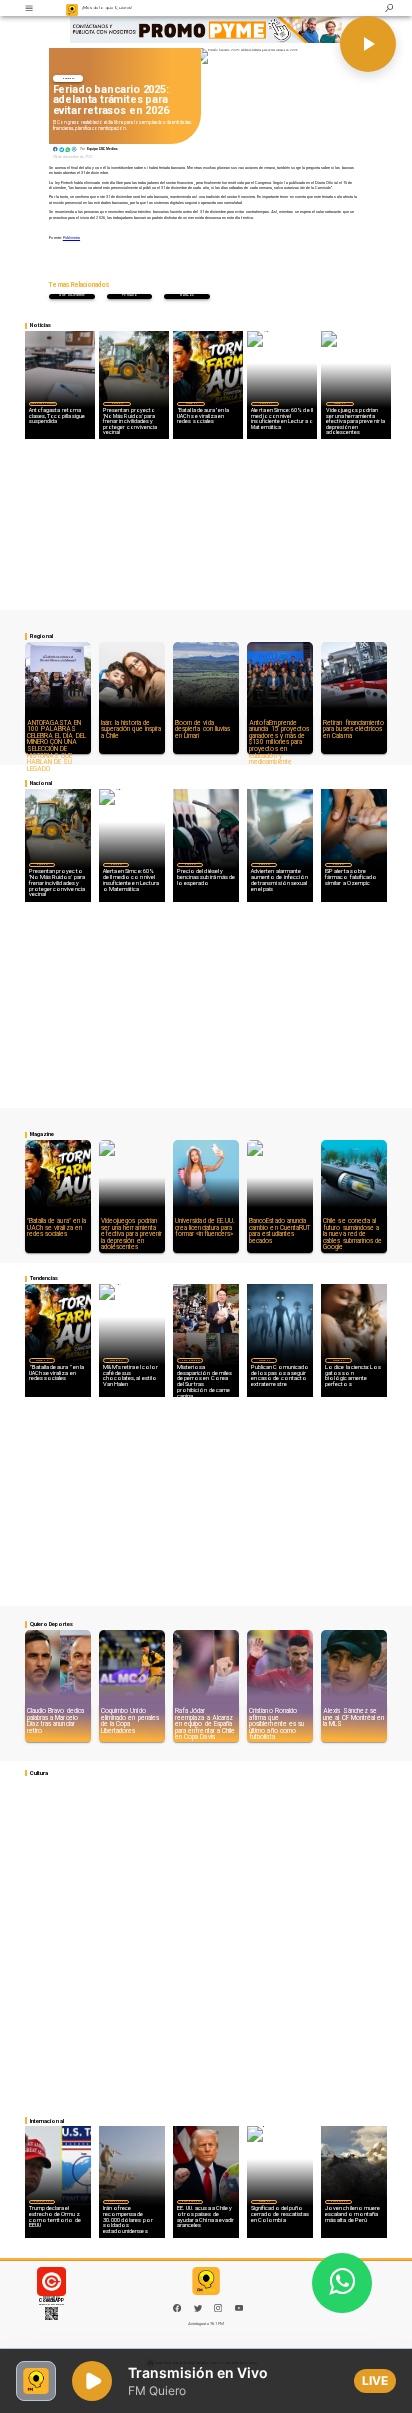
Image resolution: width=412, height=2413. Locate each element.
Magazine (191, 403)
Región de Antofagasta (43, 403)
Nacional (68, 78)
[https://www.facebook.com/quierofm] (177, 2308)
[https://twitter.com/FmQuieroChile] (198, 2310)
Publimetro (71, 238)
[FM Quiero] (29, 8)
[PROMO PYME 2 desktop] (206, 29)
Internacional (190, 1360)
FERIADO (129, 295)
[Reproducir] (368, 44)
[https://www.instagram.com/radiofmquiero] (218, 2310)
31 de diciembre (72, 295)
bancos (186, 295)
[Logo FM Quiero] (72, 8)
